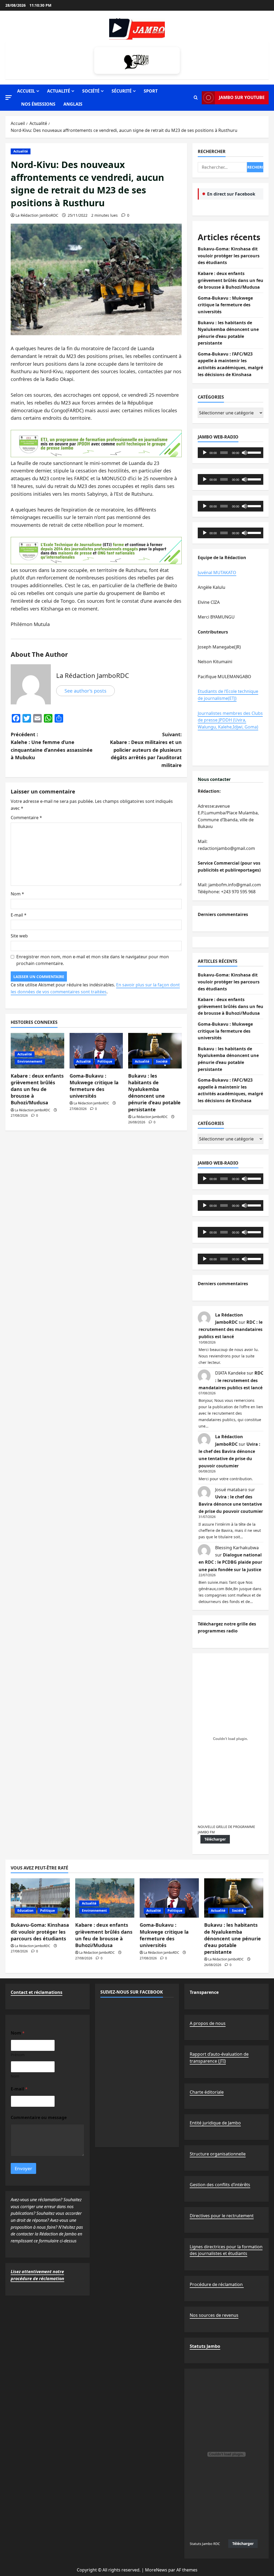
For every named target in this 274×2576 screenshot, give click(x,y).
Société (91, 91)
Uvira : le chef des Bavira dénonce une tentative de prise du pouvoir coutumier (231, 1504)
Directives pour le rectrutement (222, 2216)
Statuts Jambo (205, 2346)
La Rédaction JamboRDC (37, 215)
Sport (151, 91)
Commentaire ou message (39, 2118)
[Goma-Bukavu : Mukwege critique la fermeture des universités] (96, 1051)
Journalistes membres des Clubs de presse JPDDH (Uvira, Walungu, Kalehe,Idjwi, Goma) (230, 720)
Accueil (26, 91)
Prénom (18, 2055)
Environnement (30, 1061)
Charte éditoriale (207, 2092)
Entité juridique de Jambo (215, 2123)
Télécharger (215, 1839)
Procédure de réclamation (217, 2284)
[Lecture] (205, 453)
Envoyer (23, 2168)
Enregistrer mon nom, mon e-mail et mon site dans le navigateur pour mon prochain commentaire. (93, 960)
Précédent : (52, 746)
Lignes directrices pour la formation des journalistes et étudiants (226, 2250)
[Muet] (244, 453)
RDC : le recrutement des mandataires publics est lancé (231, 1329)
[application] (231, 453)
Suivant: (146, 750)
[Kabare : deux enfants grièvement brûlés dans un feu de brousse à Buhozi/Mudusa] (105, 1898)
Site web (19, 936)
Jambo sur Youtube (242, 97)
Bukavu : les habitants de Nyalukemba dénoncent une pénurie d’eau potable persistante (154, 1093)
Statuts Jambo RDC (205, 2544)
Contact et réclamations (37, 1992)
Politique (105, 1061)
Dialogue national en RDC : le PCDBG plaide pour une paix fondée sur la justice (230, 1562)
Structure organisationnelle (218, 2154)
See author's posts (85, 691)
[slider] (254, 452)
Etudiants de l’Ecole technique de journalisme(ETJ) (228, 695)
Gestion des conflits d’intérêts (220, 2185)
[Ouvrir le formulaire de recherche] (196, 98)
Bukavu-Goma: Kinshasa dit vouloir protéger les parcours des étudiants (229, 256)
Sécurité (122, 91)
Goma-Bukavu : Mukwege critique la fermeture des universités (94, 1086)
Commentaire (26, 818)
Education (25, 1911)
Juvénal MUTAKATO (217, 573)
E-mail (19, 915)
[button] (9, 98)
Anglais (73, 104)
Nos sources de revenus (214, 2315)
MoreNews (156, 2570)
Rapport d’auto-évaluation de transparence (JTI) (219, 2058)
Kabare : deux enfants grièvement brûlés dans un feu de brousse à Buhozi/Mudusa (37, 1089)
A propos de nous (208, 2023)
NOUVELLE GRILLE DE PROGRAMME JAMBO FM (226, 1829)
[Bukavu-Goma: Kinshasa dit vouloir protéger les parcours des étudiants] (40, 1898)
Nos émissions (38, 104)
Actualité (59, 91)
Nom (17, 894)
